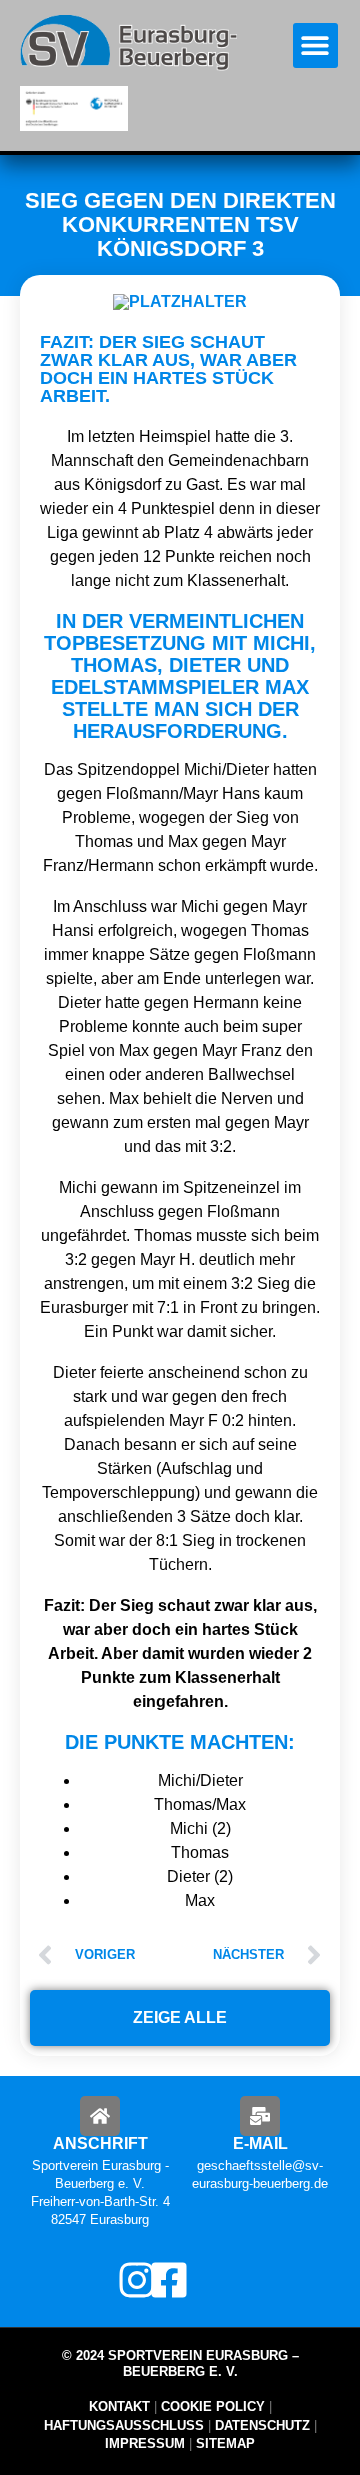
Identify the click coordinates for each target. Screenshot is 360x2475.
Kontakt (119, 2406)
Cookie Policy (213, 2406)
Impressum (145, 2443)
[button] (315, 45)
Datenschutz (262, 2425)
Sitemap (223, 2443)
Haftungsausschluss (124, 2425)
